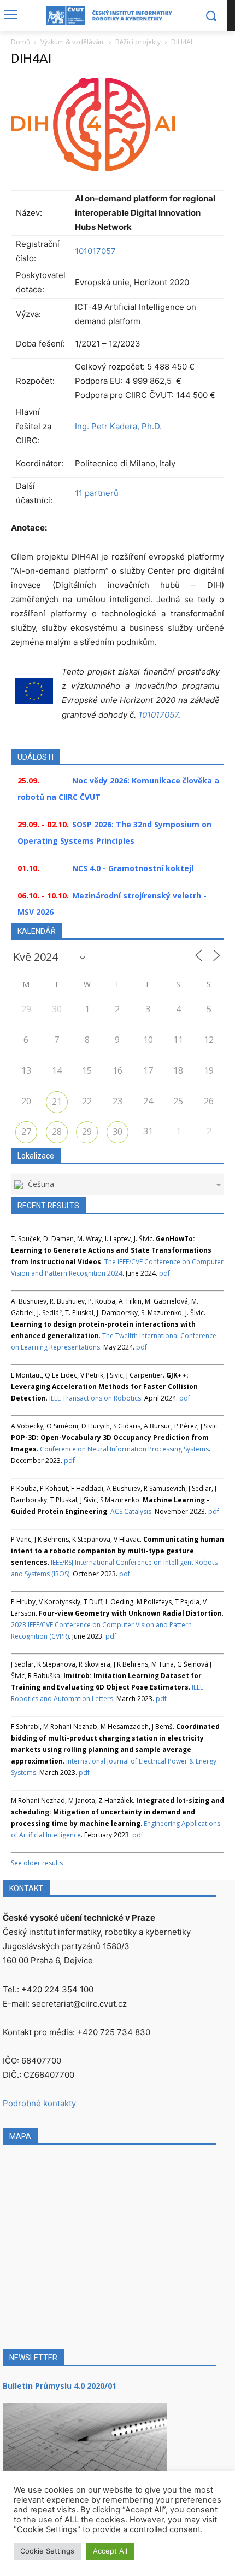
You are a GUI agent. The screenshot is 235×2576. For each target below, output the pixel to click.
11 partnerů (97, 493)
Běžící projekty (138, 42)
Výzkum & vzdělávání (73, 42)
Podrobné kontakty (39, 2103)
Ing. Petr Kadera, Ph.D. (118, 426)
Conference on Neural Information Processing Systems (124, 1449)
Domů (20, 42)
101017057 (95, 251)
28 (57, 1132)
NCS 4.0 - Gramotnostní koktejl (133, 868)
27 (26, 1132)
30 (117, 1132)
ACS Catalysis (131, 1511)
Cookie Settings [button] (47, 2551)
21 (57, 1102)
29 (87, 1132)
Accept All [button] (110, 2551)
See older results (37, 1863)
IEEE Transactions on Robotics (95, 1398)
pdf (164, 1273)
